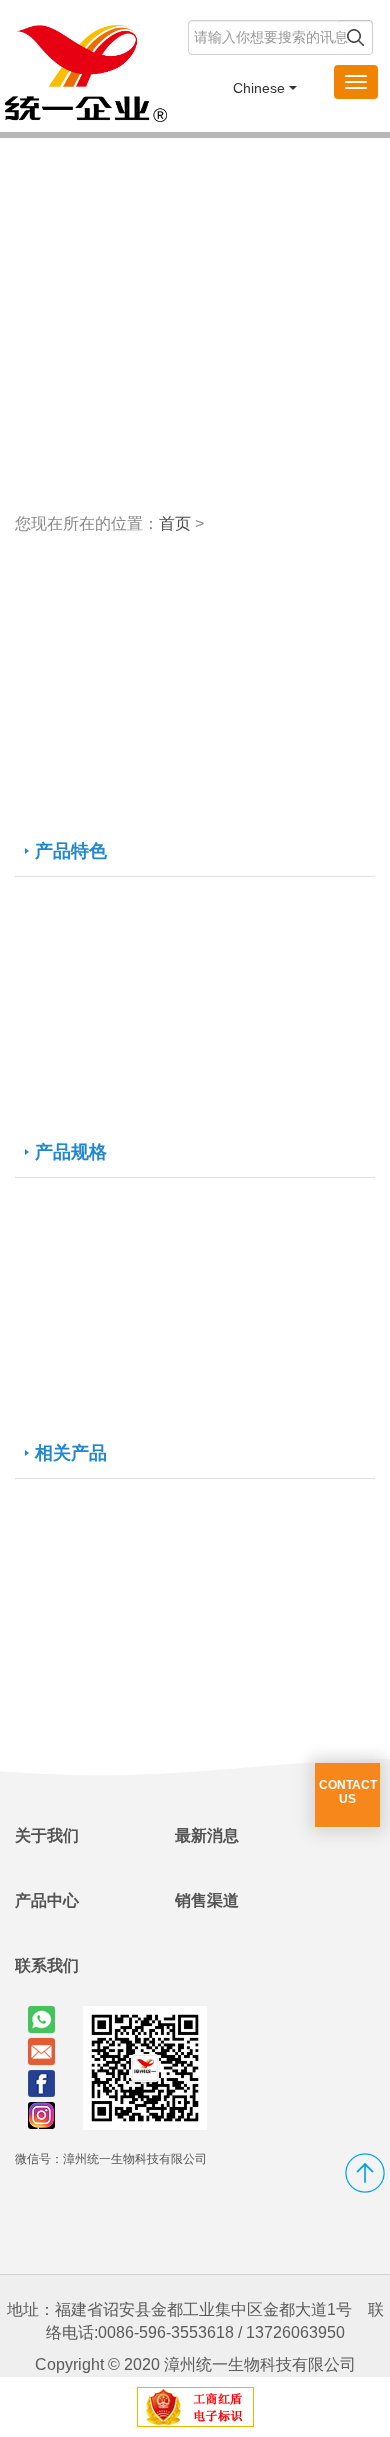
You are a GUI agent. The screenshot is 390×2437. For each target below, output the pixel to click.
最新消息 (207, 1835)
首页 (175, 523)
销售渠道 (207, 1900)
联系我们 (47, 1965)
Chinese (259, 88)
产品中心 (47, 1900)
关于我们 (47, 1835)
